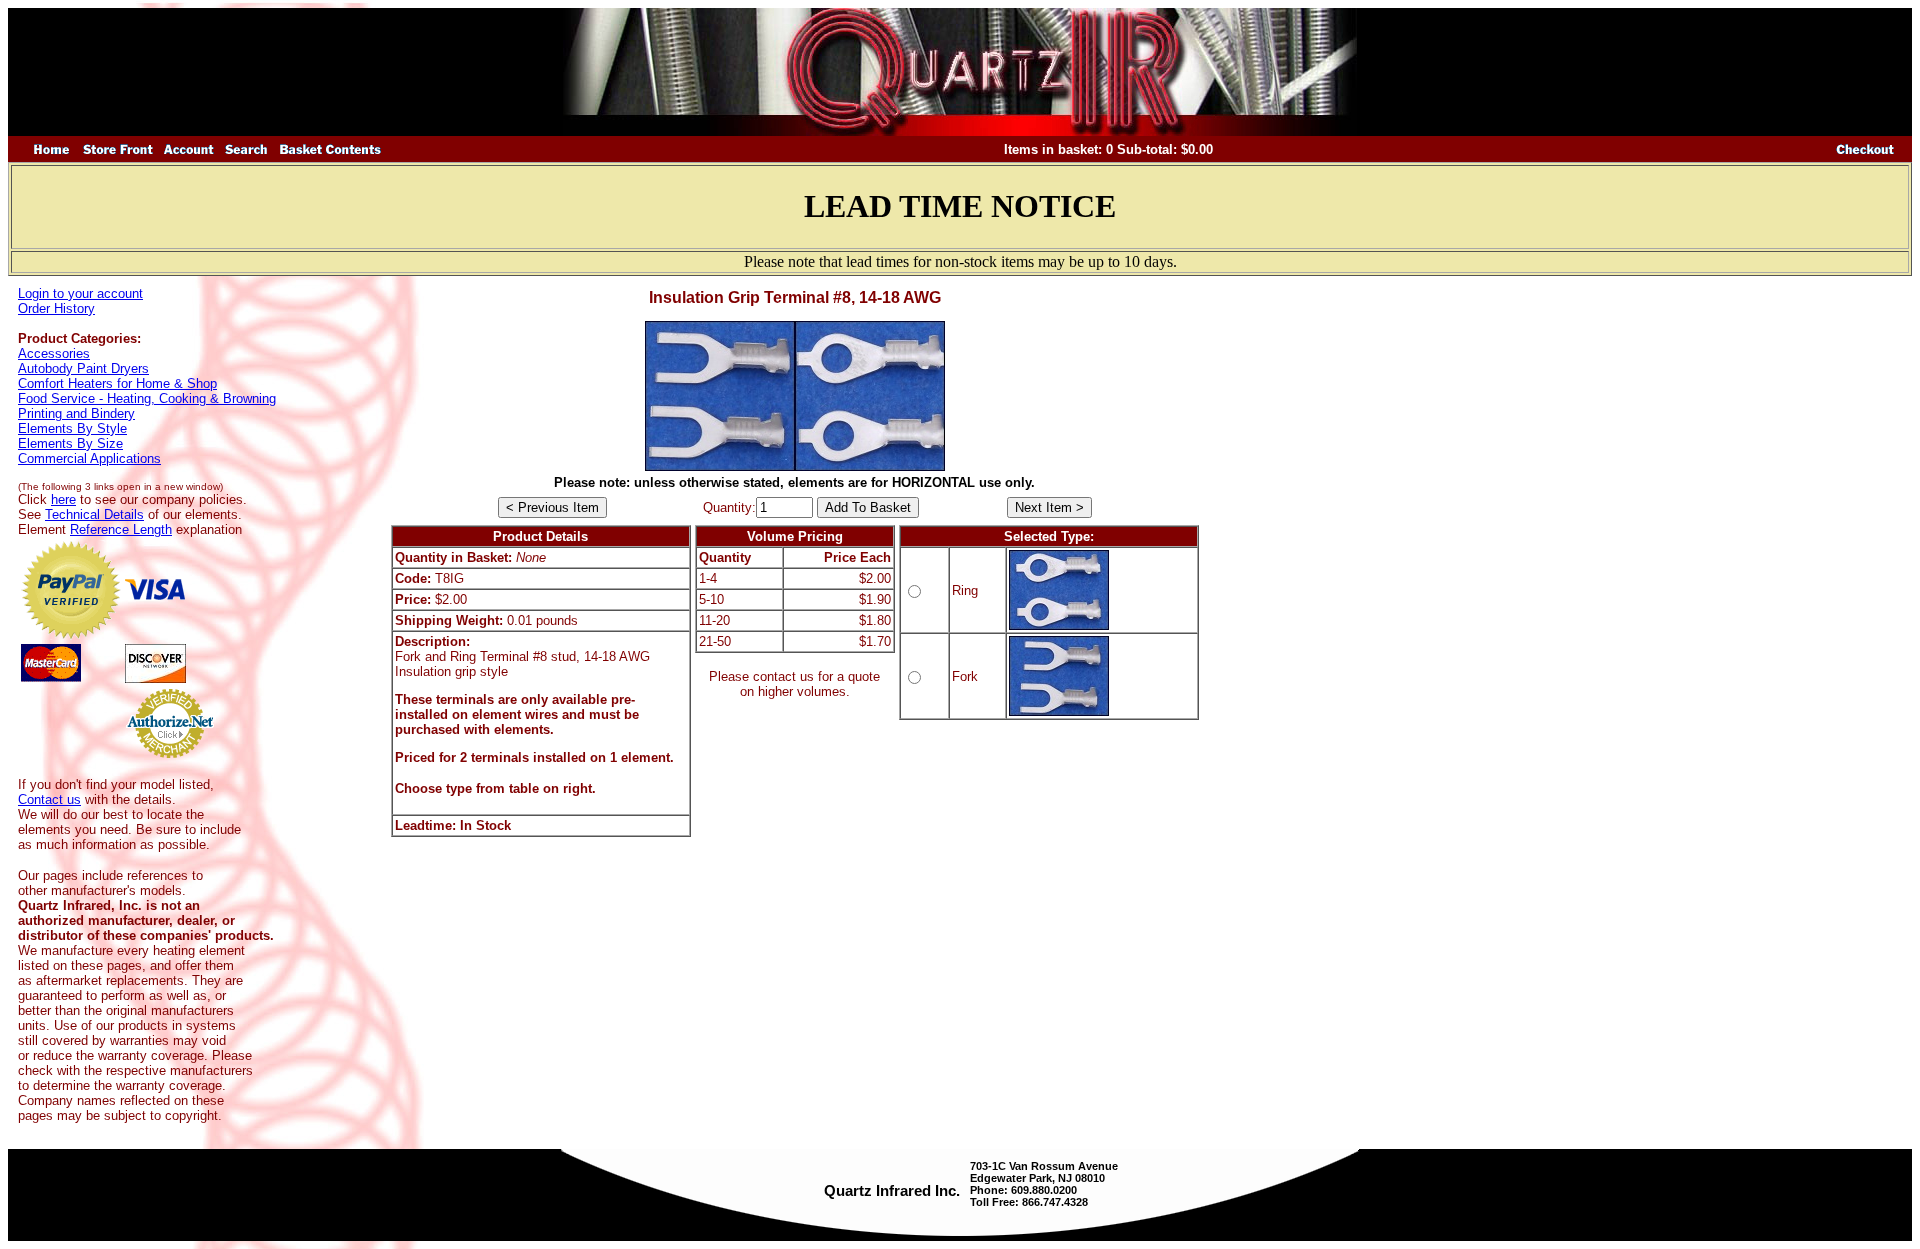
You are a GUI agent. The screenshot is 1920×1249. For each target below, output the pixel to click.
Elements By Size (70, 443)
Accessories (54, 353)
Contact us (49, 799)
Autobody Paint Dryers (83, 368)
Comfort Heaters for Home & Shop (117, 383)
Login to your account (80, 293)
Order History (56, 308)
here (63, 499)
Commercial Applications (89, 458)
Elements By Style (72, 428)
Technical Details (94, 514)
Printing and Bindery (76, 413)
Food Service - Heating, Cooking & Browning (147, 398)
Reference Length (121, 529)
